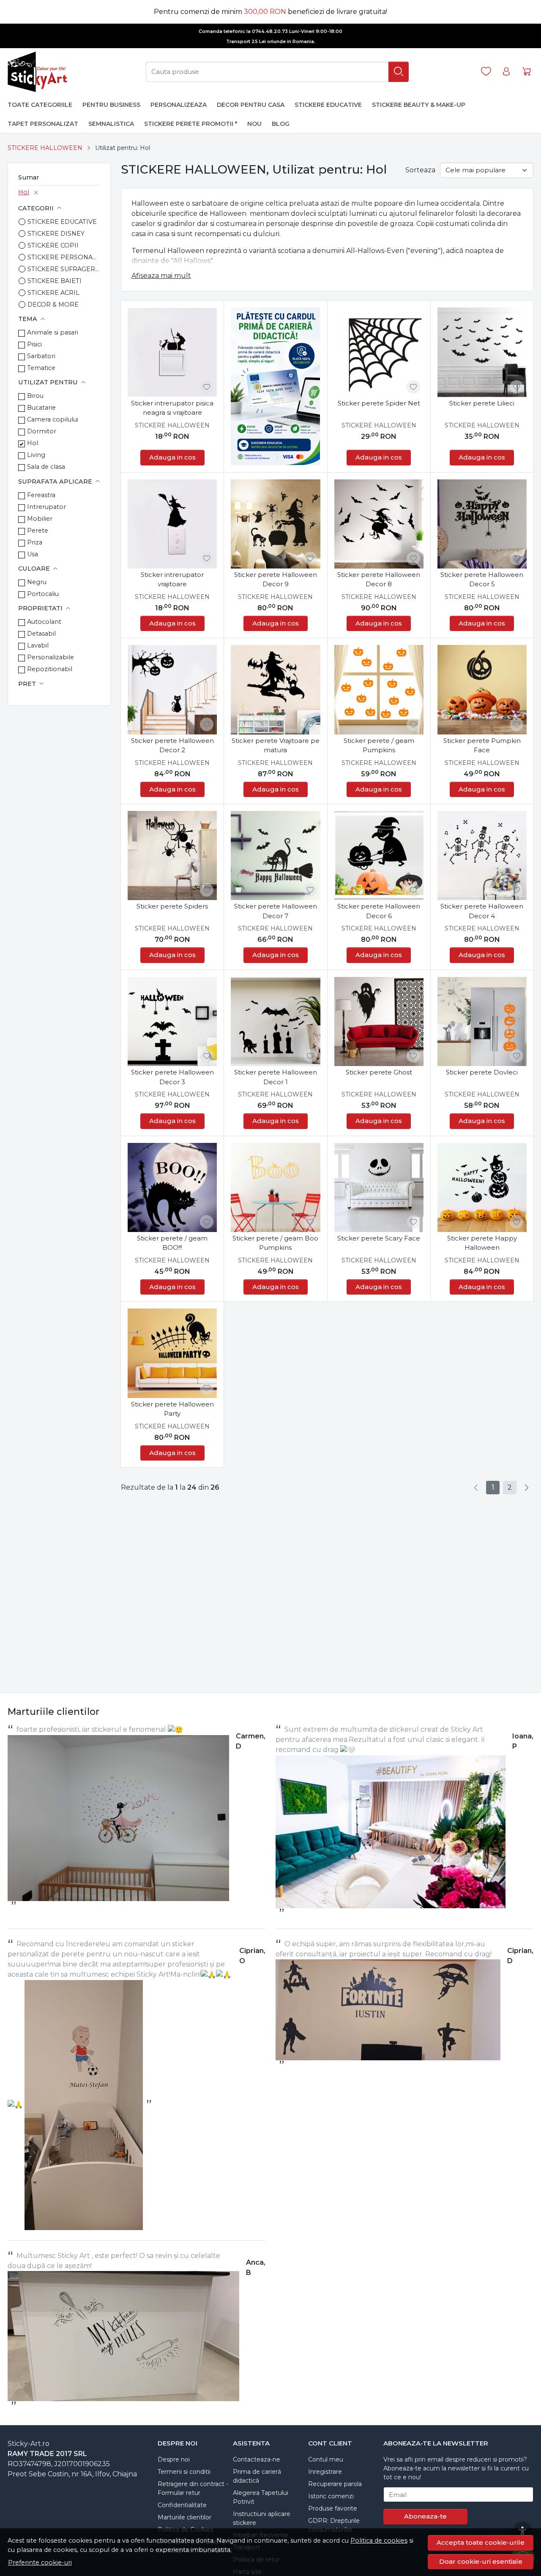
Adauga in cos (172, 457)
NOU (254, 124)
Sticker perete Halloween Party (172, 1409)
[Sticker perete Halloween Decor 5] (482, 524)
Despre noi (174, 2459)
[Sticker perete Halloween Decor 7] (275, 855)
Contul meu (326, 2459)
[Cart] (527, 72)
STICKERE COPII (53, 245)
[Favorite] (486, 72)
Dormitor (42, 431)
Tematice (41, 368)
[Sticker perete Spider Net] (379, 352)
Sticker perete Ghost (379, 1072)
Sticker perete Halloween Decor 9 (276, 579)
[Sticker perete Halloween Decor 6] (379, 855)
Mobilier (40, 519)
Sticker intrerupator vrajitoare (172, 579)
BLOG (281, 124)
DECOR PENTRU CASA (251, 105)
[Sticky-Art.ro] (39, 72)
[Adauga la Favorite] (207, 387)
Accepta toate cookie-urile (481, 2542)
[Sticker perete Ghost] (379, 1021)
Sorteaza (420, 170)
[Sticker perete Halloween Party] (172, 1353)
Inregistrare (325, 2472)
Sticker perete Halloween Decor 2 (172, 745)
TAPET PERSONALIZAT (43, 124)
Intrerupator (46, 507)
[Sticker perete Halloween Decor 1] (275, 1021)
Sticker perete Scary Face (379, 1238)
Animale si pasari (53, 332)
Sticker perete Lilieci (482, 403)
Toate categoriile (40, 105)
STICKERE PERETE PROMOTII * (191, 124)
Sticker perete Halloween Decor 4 (482, 911)
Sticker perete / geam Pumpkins (379, 745)
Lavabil (38, 645)
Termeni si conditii (184, 2472)
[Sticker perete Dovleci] (482, 1021)
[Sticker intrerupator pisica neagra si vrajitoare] (172, 352)
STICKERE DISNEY (56, 234)
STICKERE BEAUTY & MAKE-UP (419, 105)
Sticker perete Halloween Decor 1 (276, 1077)
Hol (24, 192)
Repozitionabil (50, 669)
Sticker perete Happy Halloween (482, 1243)
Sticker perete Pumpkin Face (482, 745)
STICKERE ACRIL (53, 293)
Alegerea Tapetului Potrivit (261, 2497)
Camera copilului (53, 419)
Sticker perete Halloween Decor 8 (379, 579)
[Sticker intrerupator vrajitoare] (172, 524)
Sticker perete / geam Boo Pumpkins (275, 1243)
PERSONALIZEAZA (179, 105)
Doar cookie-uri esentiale (481, 2561)
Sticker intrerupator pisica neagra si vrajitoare (172, 408)
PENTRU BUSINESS (111, 105)
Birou (35, 396)
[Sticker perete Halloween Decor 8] (379, 524)
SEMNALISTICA (111, 124)
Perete (38, 530)
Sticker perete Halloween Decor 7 (276, 911)
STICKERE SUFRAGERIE (64, 269)
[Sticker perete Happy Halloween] (482, 1187)
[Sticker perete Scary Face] (379, 1187)
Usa (33, 554)
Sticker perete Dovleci (482, 1072)
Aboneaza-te (425, 2516)
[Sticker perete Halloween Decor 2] (172, 690)
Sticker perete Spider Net (379, 403)
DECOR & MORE (53, 305)
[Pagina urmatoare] (527, 1488)
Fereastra (41, 495)
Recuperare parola (335, 2484)
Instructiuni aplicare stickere (262, 2518)
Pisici (34, 344)
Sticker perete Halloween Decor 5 (482, 579)
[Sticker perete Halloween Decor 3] (172, 1021)
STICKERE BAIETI (55, 281)
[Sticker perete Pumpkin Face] (482, 690)
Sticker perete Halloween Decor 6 (379, 911)
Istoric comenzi (331, 2496)
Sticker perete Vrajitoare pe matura (276, 745)
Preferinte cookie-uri (40, 2562)
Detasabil (41, 634)
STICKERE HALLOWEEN (45, 148)
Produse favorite (333, 2508)
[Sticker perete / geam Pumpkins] (379, 690)
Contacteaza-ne (257, 2459)
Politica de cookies (379, 2541)
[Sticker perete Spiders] (172, 855)
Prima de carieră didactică (257, 2476)
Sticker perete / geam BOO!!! (172, 1243)
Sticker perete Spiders (172, 906)
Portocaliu (43, 594)
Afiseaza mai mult (161, 276)
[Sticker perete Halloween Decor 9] (275, 524)
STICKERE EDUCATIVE (328, 105)
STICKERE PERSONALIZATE (64, 257)
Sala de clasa (46, 467)
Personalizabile (51, 657)
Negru (37, 582)
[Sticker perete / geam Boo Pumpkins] (275, 1187)
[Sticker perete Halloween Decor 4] (482, 855)
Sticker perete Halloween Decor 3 (172, 1077)
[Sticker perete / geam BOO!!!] (172, 1187)
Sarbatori (41, 356)
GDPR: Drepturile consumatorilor (334, 2525)
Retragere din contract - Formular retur (193, 2488)
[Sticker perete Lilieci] (482, 352)
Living (36, 455)
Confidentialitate (182, 2505)
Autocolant (44, 622)
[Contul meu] (506, 72)
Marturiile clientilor (184, 2517)
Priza (35, 542)
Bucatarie (41, 408)
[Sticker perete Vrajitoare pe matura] (275, 690)
